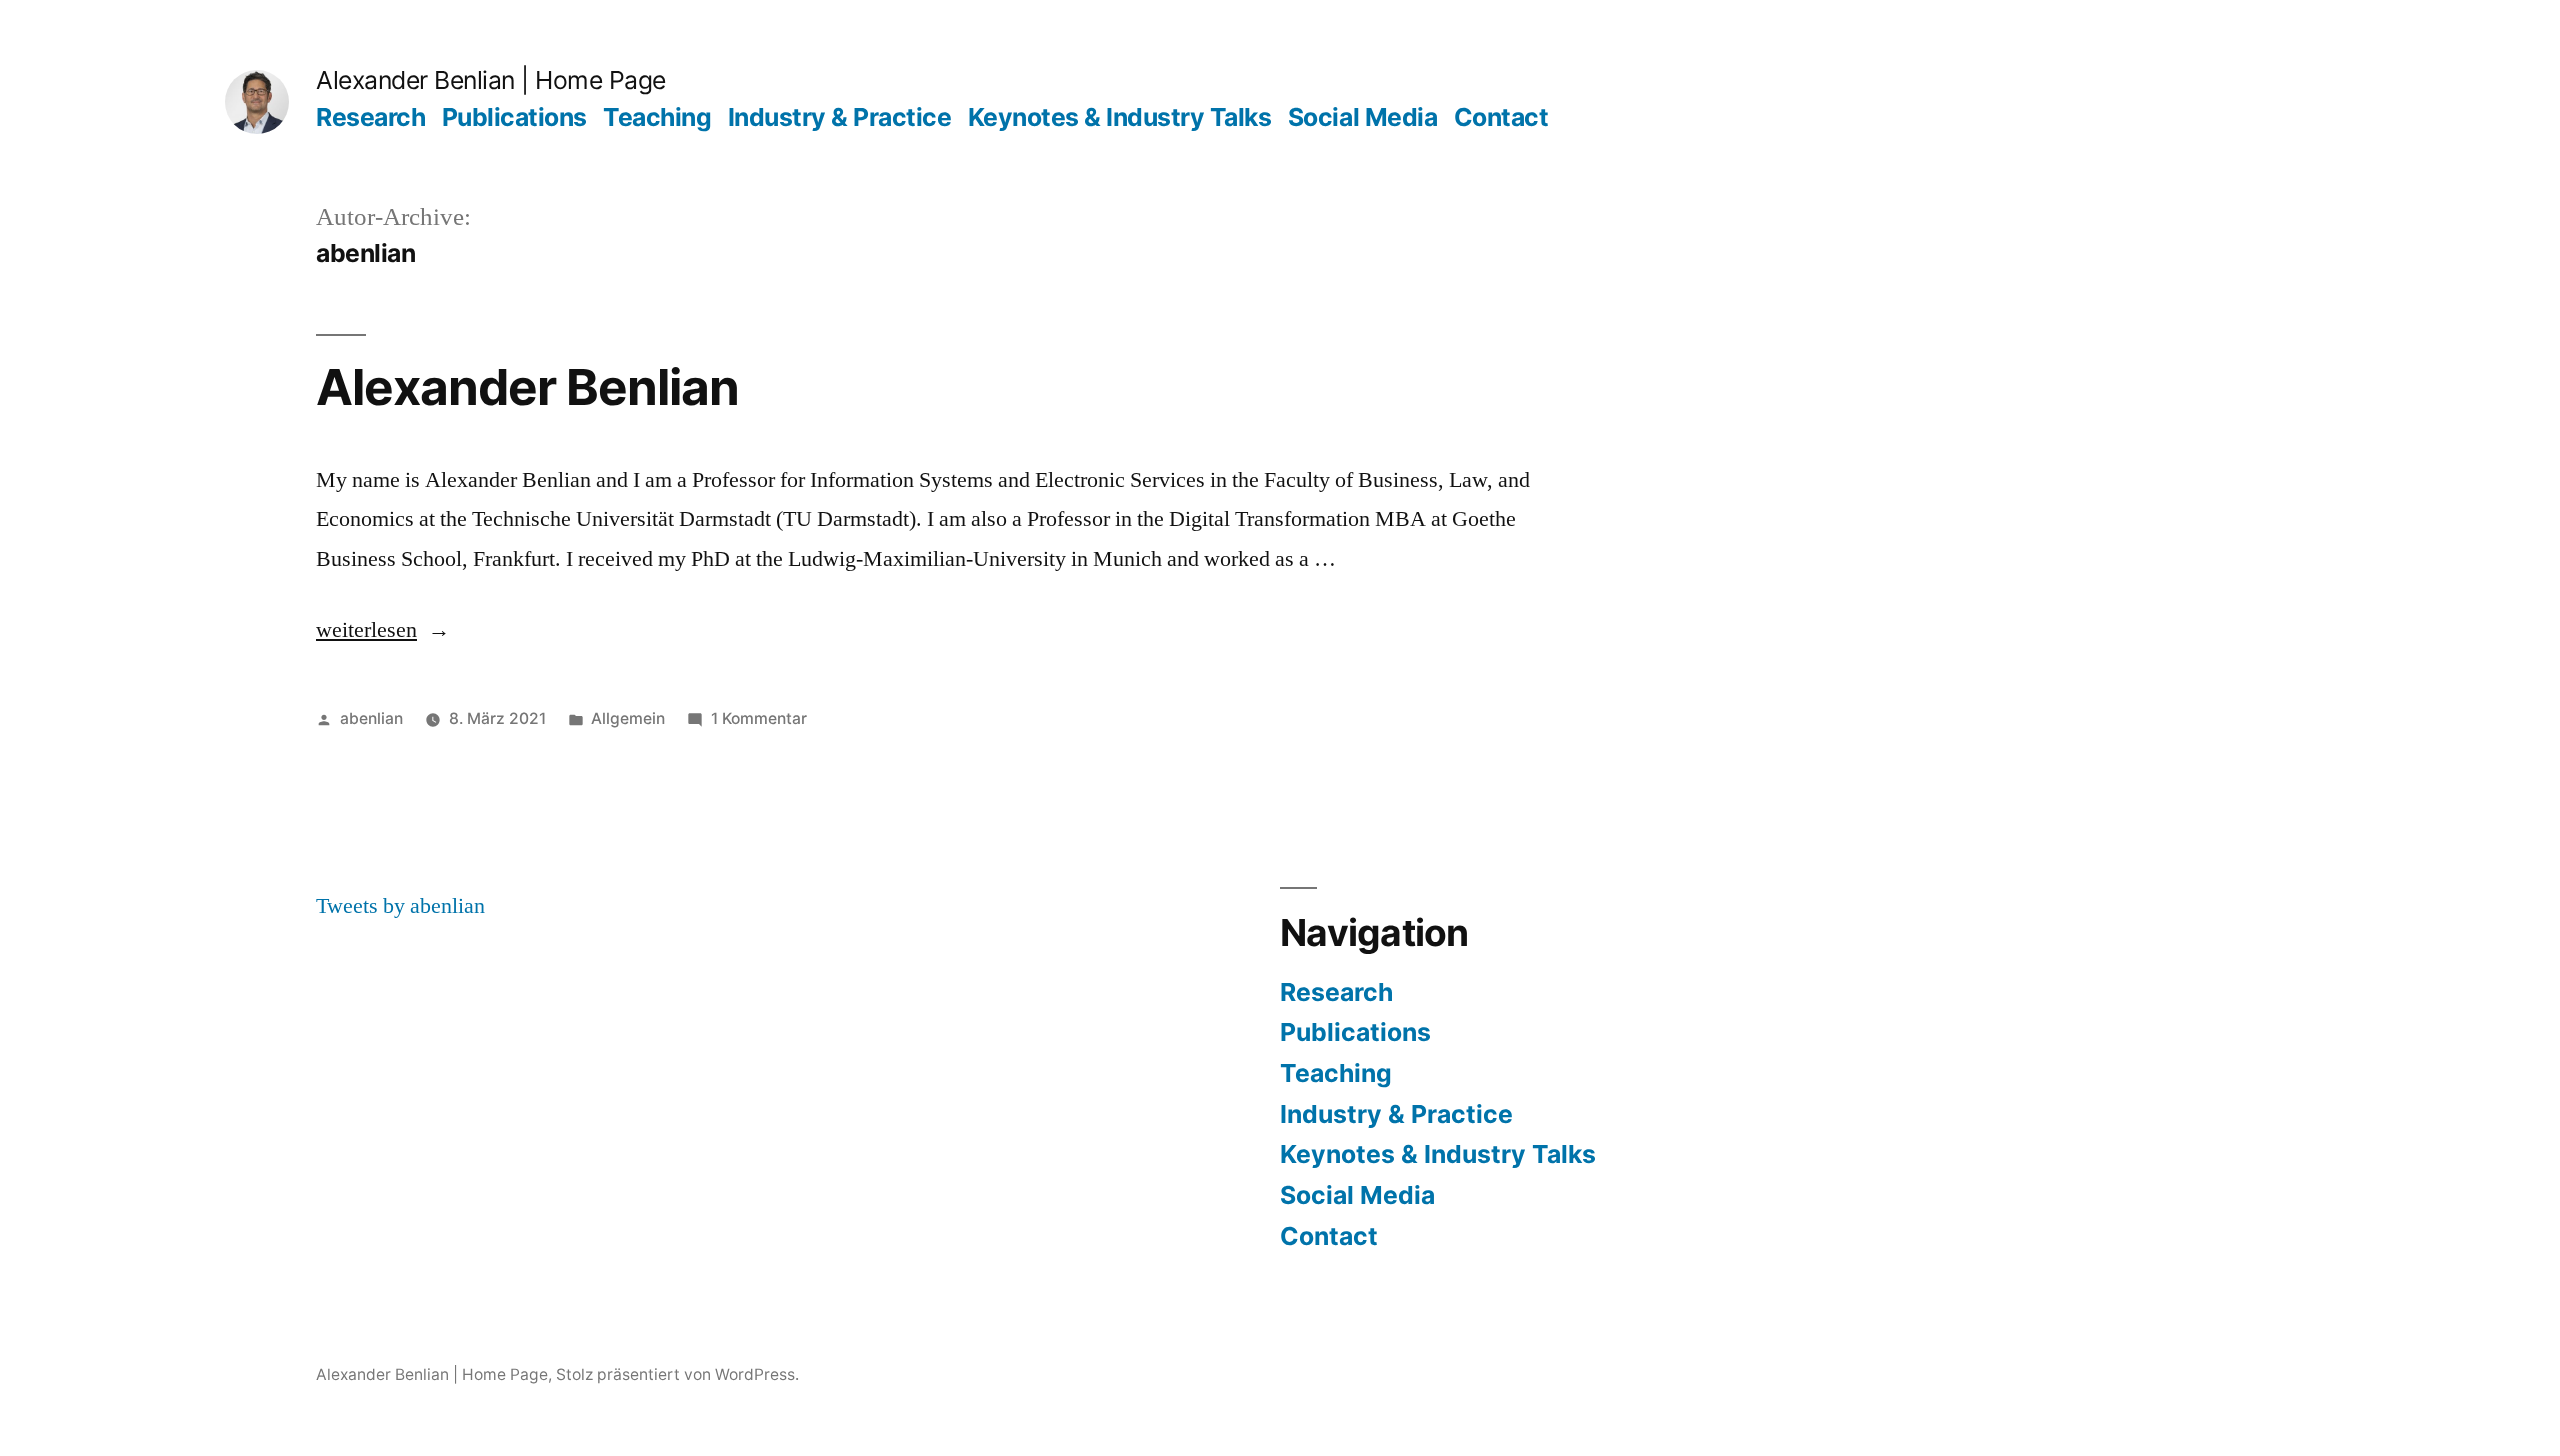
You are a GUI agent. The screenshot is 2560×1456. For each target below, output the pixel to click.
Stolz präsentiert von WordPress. (677, 1374)
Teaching (657, 117)
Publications (514, 117)
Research (370, 117)
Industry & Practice (840, 117)
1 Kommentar (759, 718)
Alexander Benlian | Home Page (491, 80)
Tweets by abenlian (400, 906)
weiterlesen (366, 630)
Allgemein (628, 718)
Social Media (1362, 117)
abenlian (371, 718)
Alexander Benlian (527, 387)
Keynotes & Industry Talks (1120, 117)
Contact (1501, 117)
